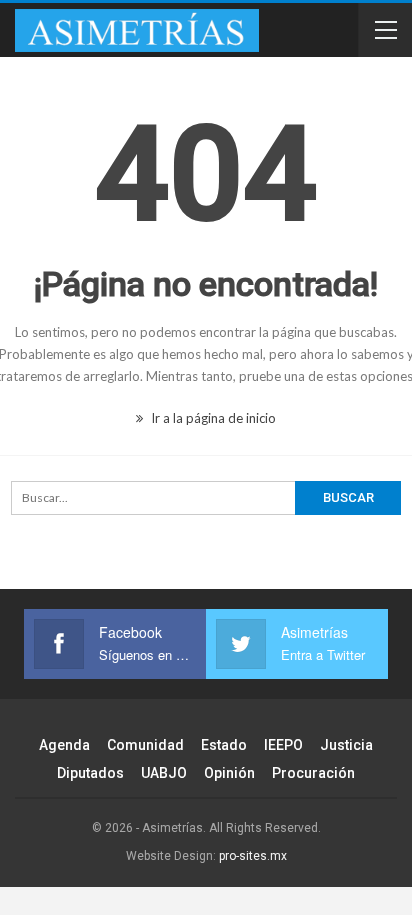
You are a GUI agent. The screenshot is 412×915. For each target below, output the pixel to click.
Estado (224, 745)
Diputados (90, 773)
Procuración (313, 773)
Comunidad (145, 745)
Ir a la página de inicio (212, 418)
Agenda (64, 745)
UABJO (164, 773)
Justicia (346, 745)
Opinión (229, 773)
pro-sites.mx (253, 856)
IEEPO (283, 745)
